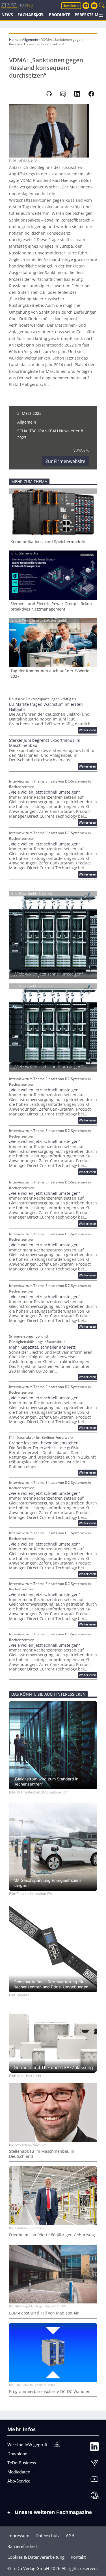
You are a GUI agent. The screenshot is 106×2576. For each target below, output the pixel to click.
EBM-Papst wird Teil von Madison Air (44, 2313)
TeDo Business (22, 2463)
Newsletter (71, 6)
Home (14, 40)
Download (17, 2454)
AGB (70, 2535)
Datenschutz (48, 2535)
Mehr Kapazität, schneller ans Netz (42, 1347)
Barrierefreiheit (22, 2546)
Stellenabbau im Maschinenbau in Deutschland (42, 2154)
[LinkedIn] (94, 2448)
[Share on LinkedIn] (77, 94)
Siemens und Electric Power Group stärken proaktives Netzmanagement (51, 606)
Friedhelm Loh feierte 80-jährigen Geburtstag (52, 2235)
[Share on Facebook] (91, 94)
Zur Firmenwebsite (65, 461)
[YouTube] (94, 2480)
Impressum (18, 2535)
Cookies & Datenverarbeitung (36, 2557)
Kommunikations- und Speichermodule (48, 542)
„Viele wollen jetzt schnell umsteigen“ (45, 792)
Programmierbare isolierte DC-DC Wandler (49, 2392)
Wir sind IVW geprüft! (28, 2445)
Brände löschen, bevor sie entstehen (44, 1443)
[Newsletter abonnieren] (94, 2464)
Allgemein (30, 40)
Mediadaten (19, 2472)
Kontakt (78, 2557)
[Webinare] (94, 2497)
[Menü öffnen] (101, 15)
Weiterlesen (88, 731)
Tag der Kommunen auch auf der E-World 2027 (50, 673)
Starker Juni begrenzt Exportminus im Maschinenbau (45, 743)
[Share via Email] (63, 94)
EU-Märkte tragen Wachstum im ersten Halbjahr (46, 707)
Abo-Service (19, 2481)
